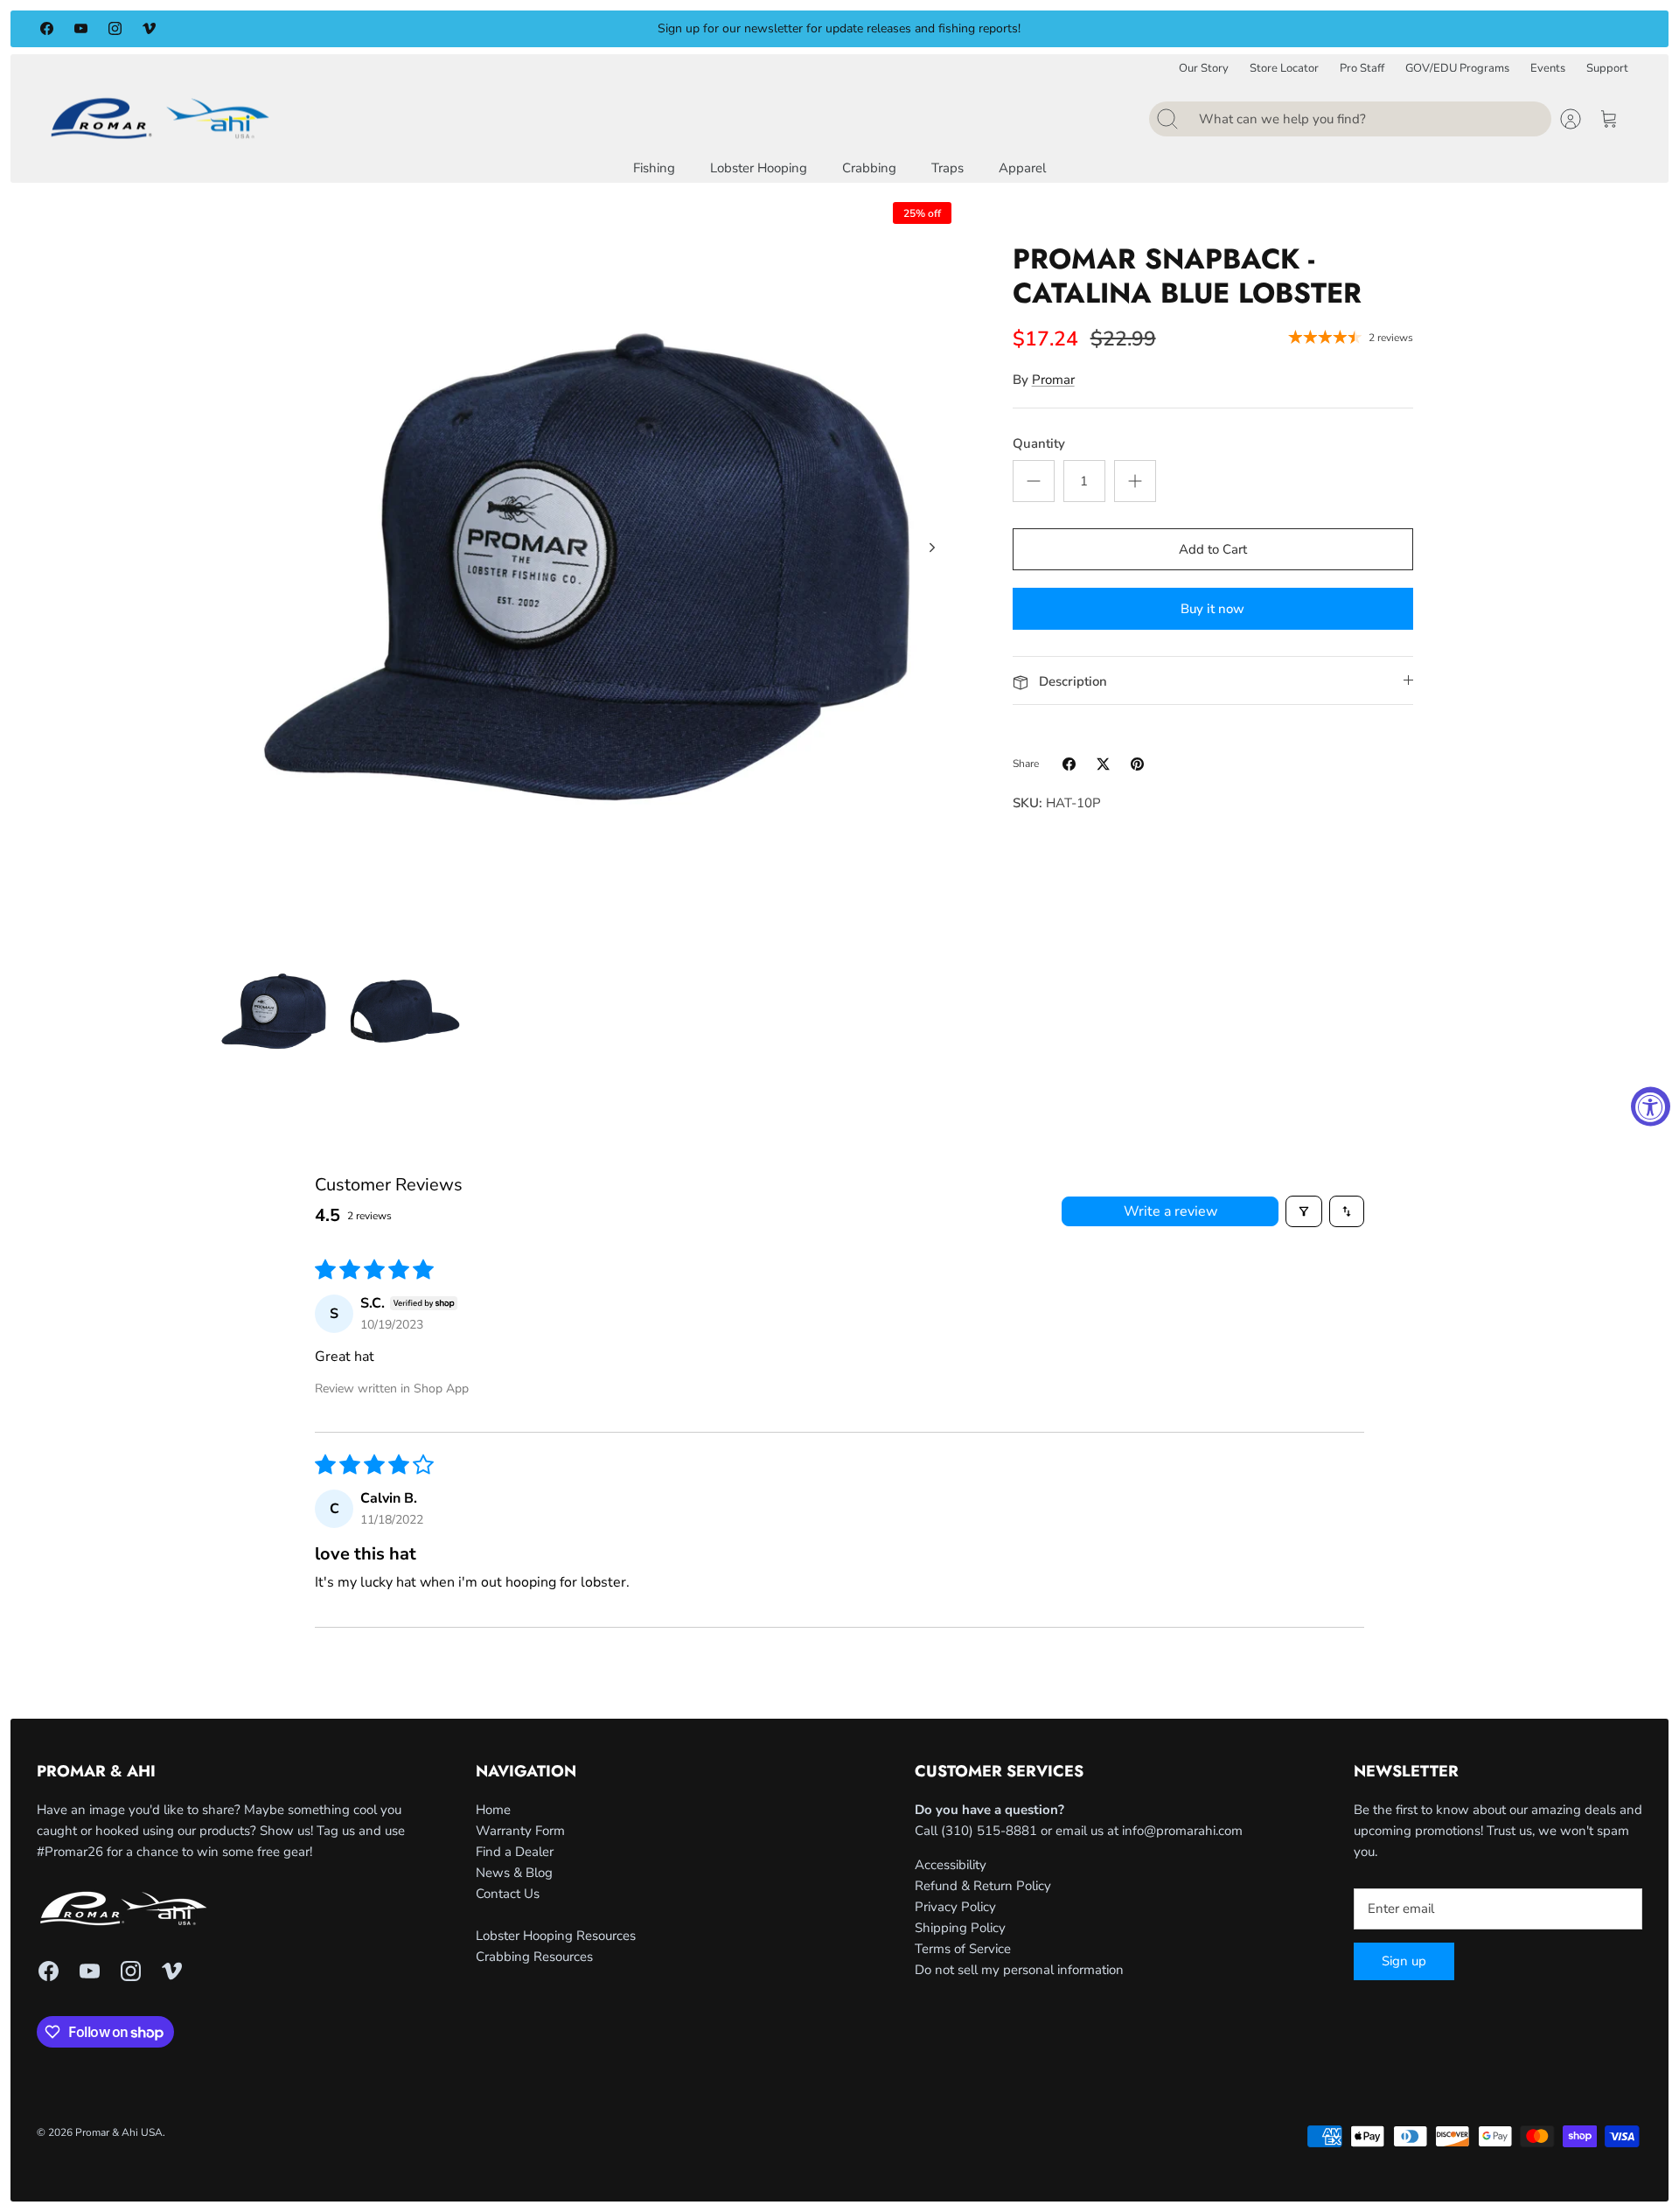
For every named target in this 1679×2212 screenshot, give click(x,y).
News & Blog (514, 1873)
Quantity (1039, 443)
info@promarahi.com (1182, 1831)
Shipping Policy (960, 1928)
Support (1607, 69)
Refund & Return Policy (983, 1886)
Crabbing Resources (534, 1957)
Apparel (1022, 168)
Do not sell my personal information (1019, 1970)
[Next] (1153, 29)
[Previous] (526, 29)
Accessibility (951, 1865)
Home (493, 1810)
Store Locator (1284, 69)
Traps (947, 168)
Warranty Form (520, 1831)
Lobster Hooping (759, 168)
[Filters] (1304, 1211)
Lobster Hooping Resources (556, 1936)
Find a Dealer (515, 1852)
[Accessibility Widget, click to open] (1651, 1106)
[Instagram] (115, 28)
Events (1548, 69)
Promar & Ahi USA (119, 2132)
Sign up (1404, 1961)
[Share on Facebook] (1069, 764)
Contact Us (508, 1894)
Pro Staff (1362, 69)
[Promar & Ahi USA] (160, 118)
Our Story (1204, 69)
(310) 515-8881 (989, 1831)
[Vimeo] (149, 28)
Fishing (654, 168)
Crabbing (869, 168)
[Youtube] (81, 28)
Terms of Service (963, 1949)
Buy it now (1212, 609)
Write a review (1170, 1211)
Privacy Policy (955, 1907)
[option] (587, 567)
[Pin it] (1137, 764)
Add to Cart (1213, 549)
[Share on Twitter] (1103, 764)
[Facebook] (47, 28)
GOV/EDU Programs (1457, 69)
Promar (1053, 380)
